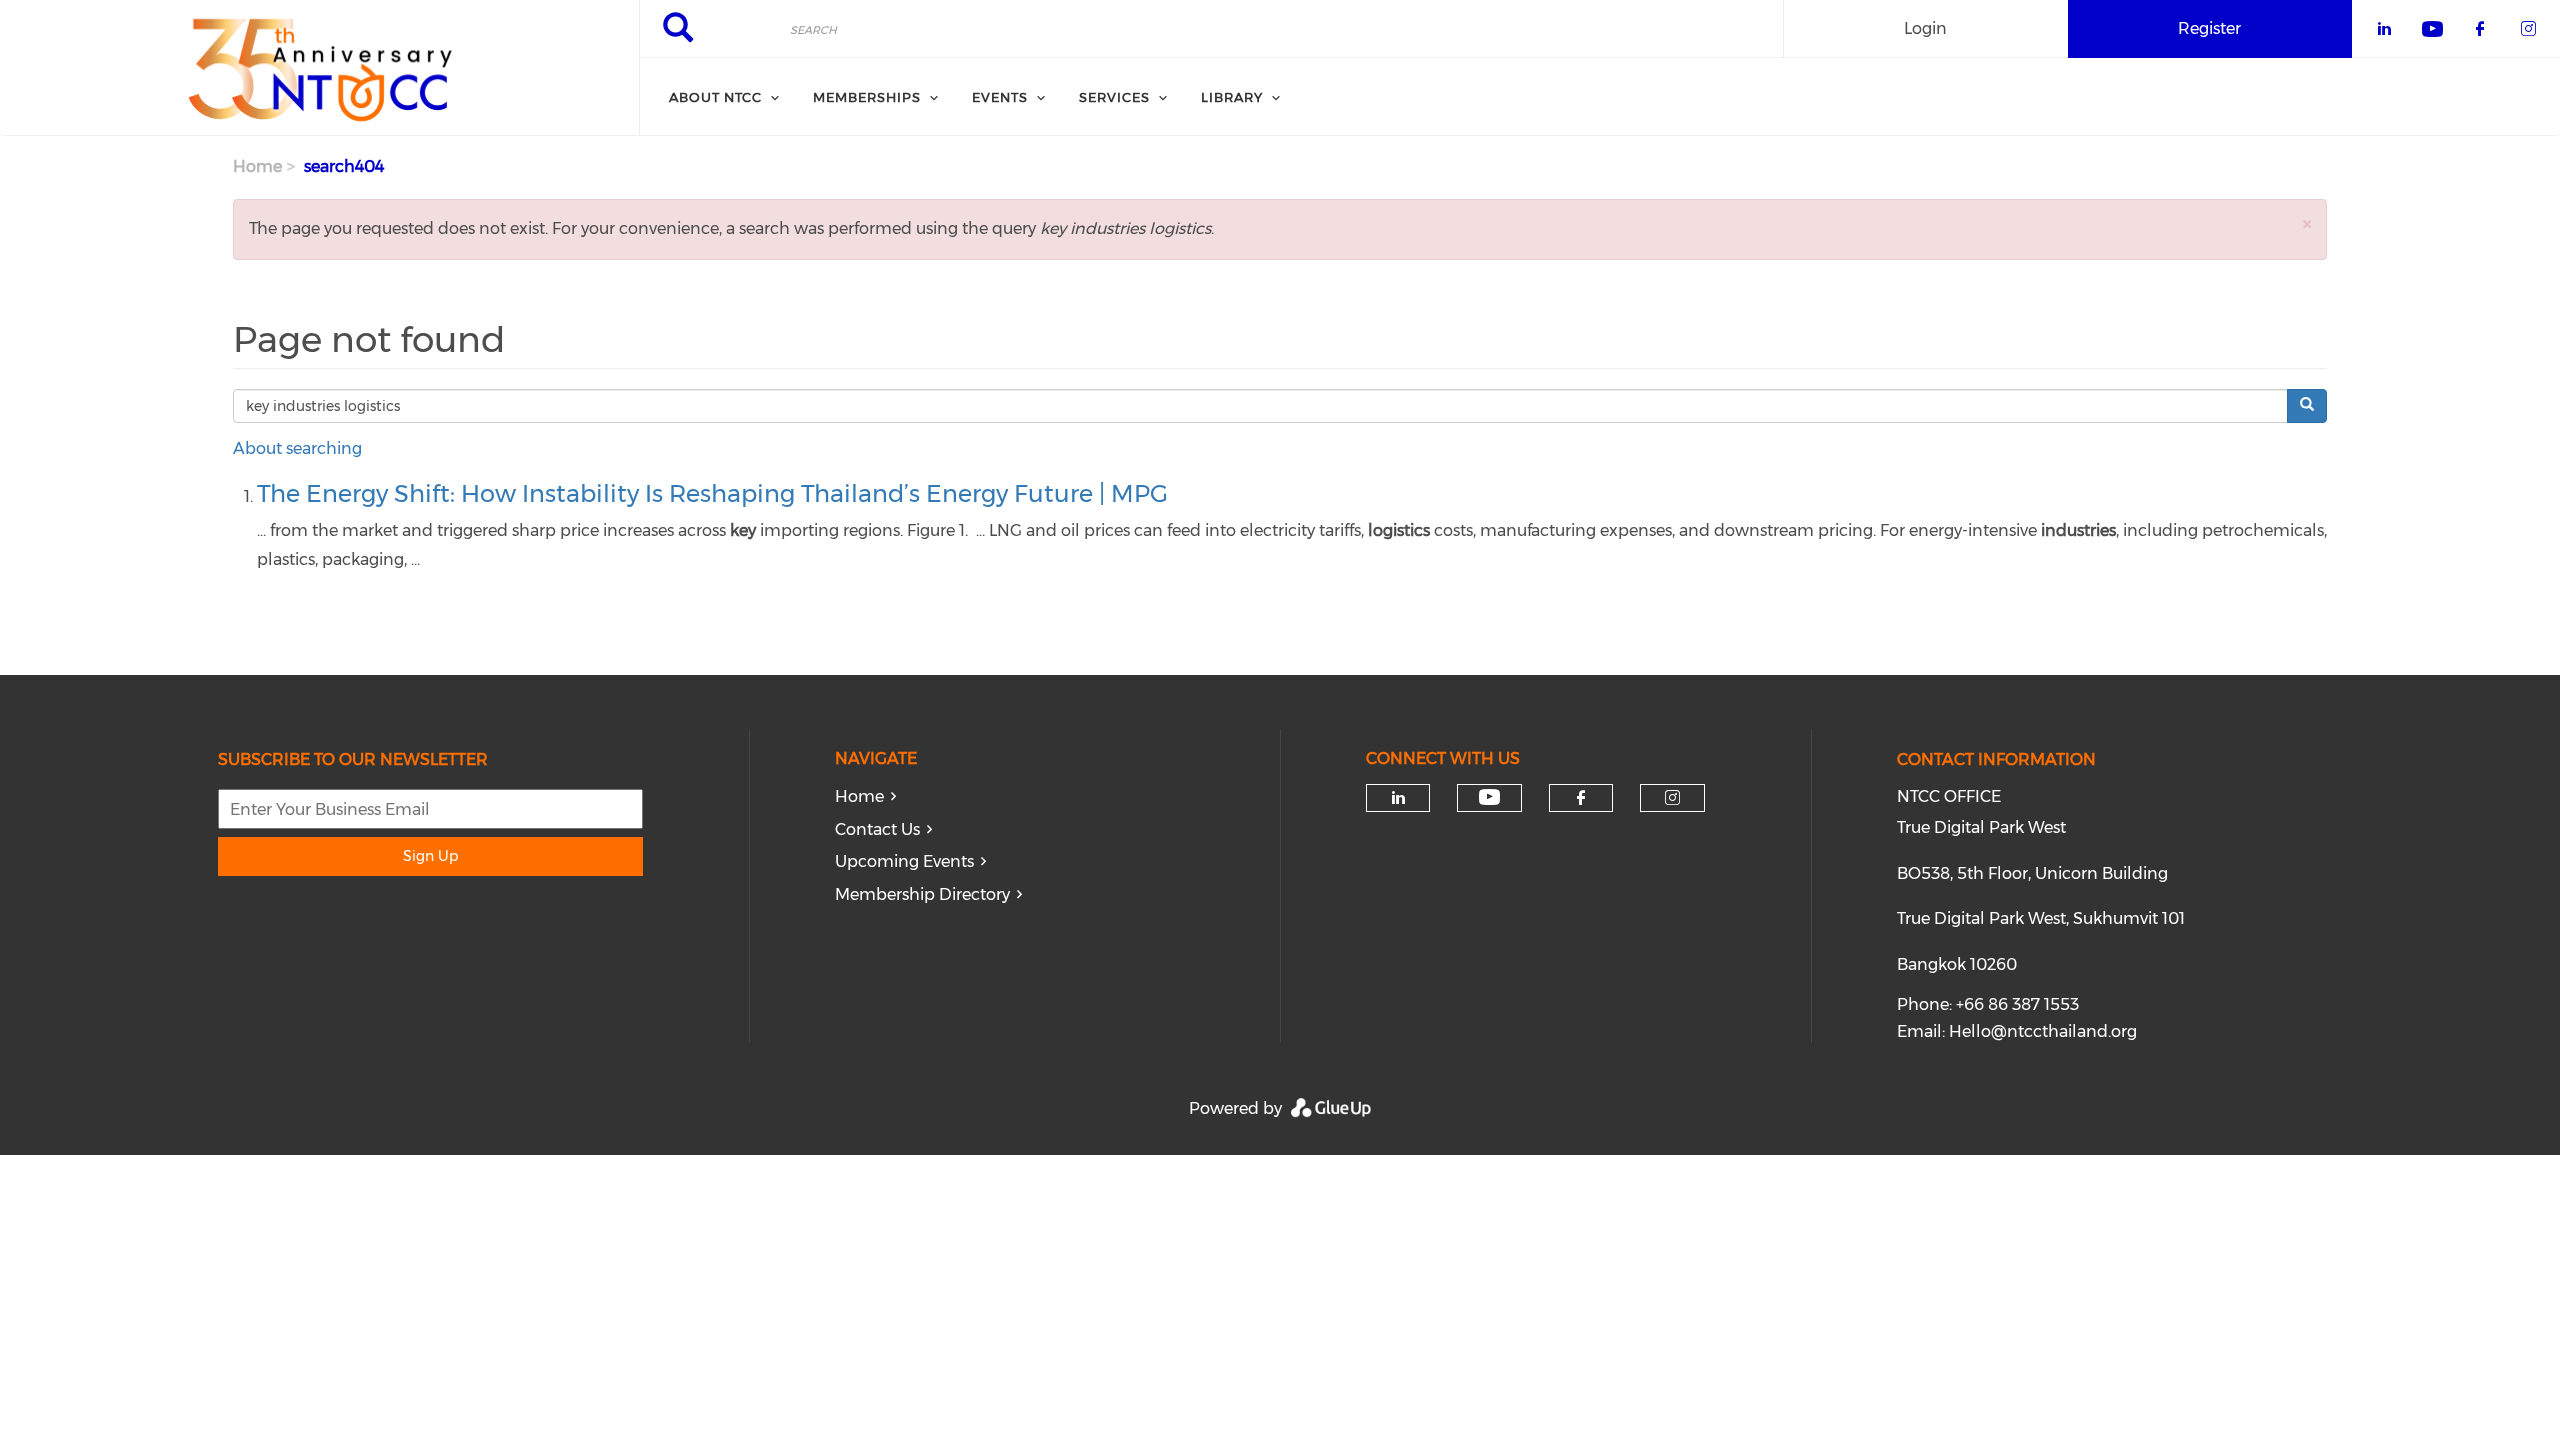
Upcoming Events (904, 861)
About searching (297, 448)
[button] (2307, 223)
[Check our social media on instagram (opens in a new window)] (1672, 798)
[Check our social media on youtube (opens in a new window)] (1489, 797)
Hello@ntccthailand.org (2043, 1031)
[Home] (319, 68)
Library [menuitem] (1232, 97)
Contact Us (877, 829)
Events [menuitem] (1000, 97)
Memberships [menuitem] (867, 97)
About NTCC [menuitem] (715, 97)
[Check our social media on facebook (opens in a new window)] (1581, 798)
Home (257, 166)
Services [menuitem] (1114, 97)
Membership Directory (922, 894)
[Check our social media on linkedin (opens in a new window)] (1398, 798)
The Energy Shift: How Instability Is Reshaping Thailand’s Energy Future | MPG (712, 493)
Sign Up (430, 856)
